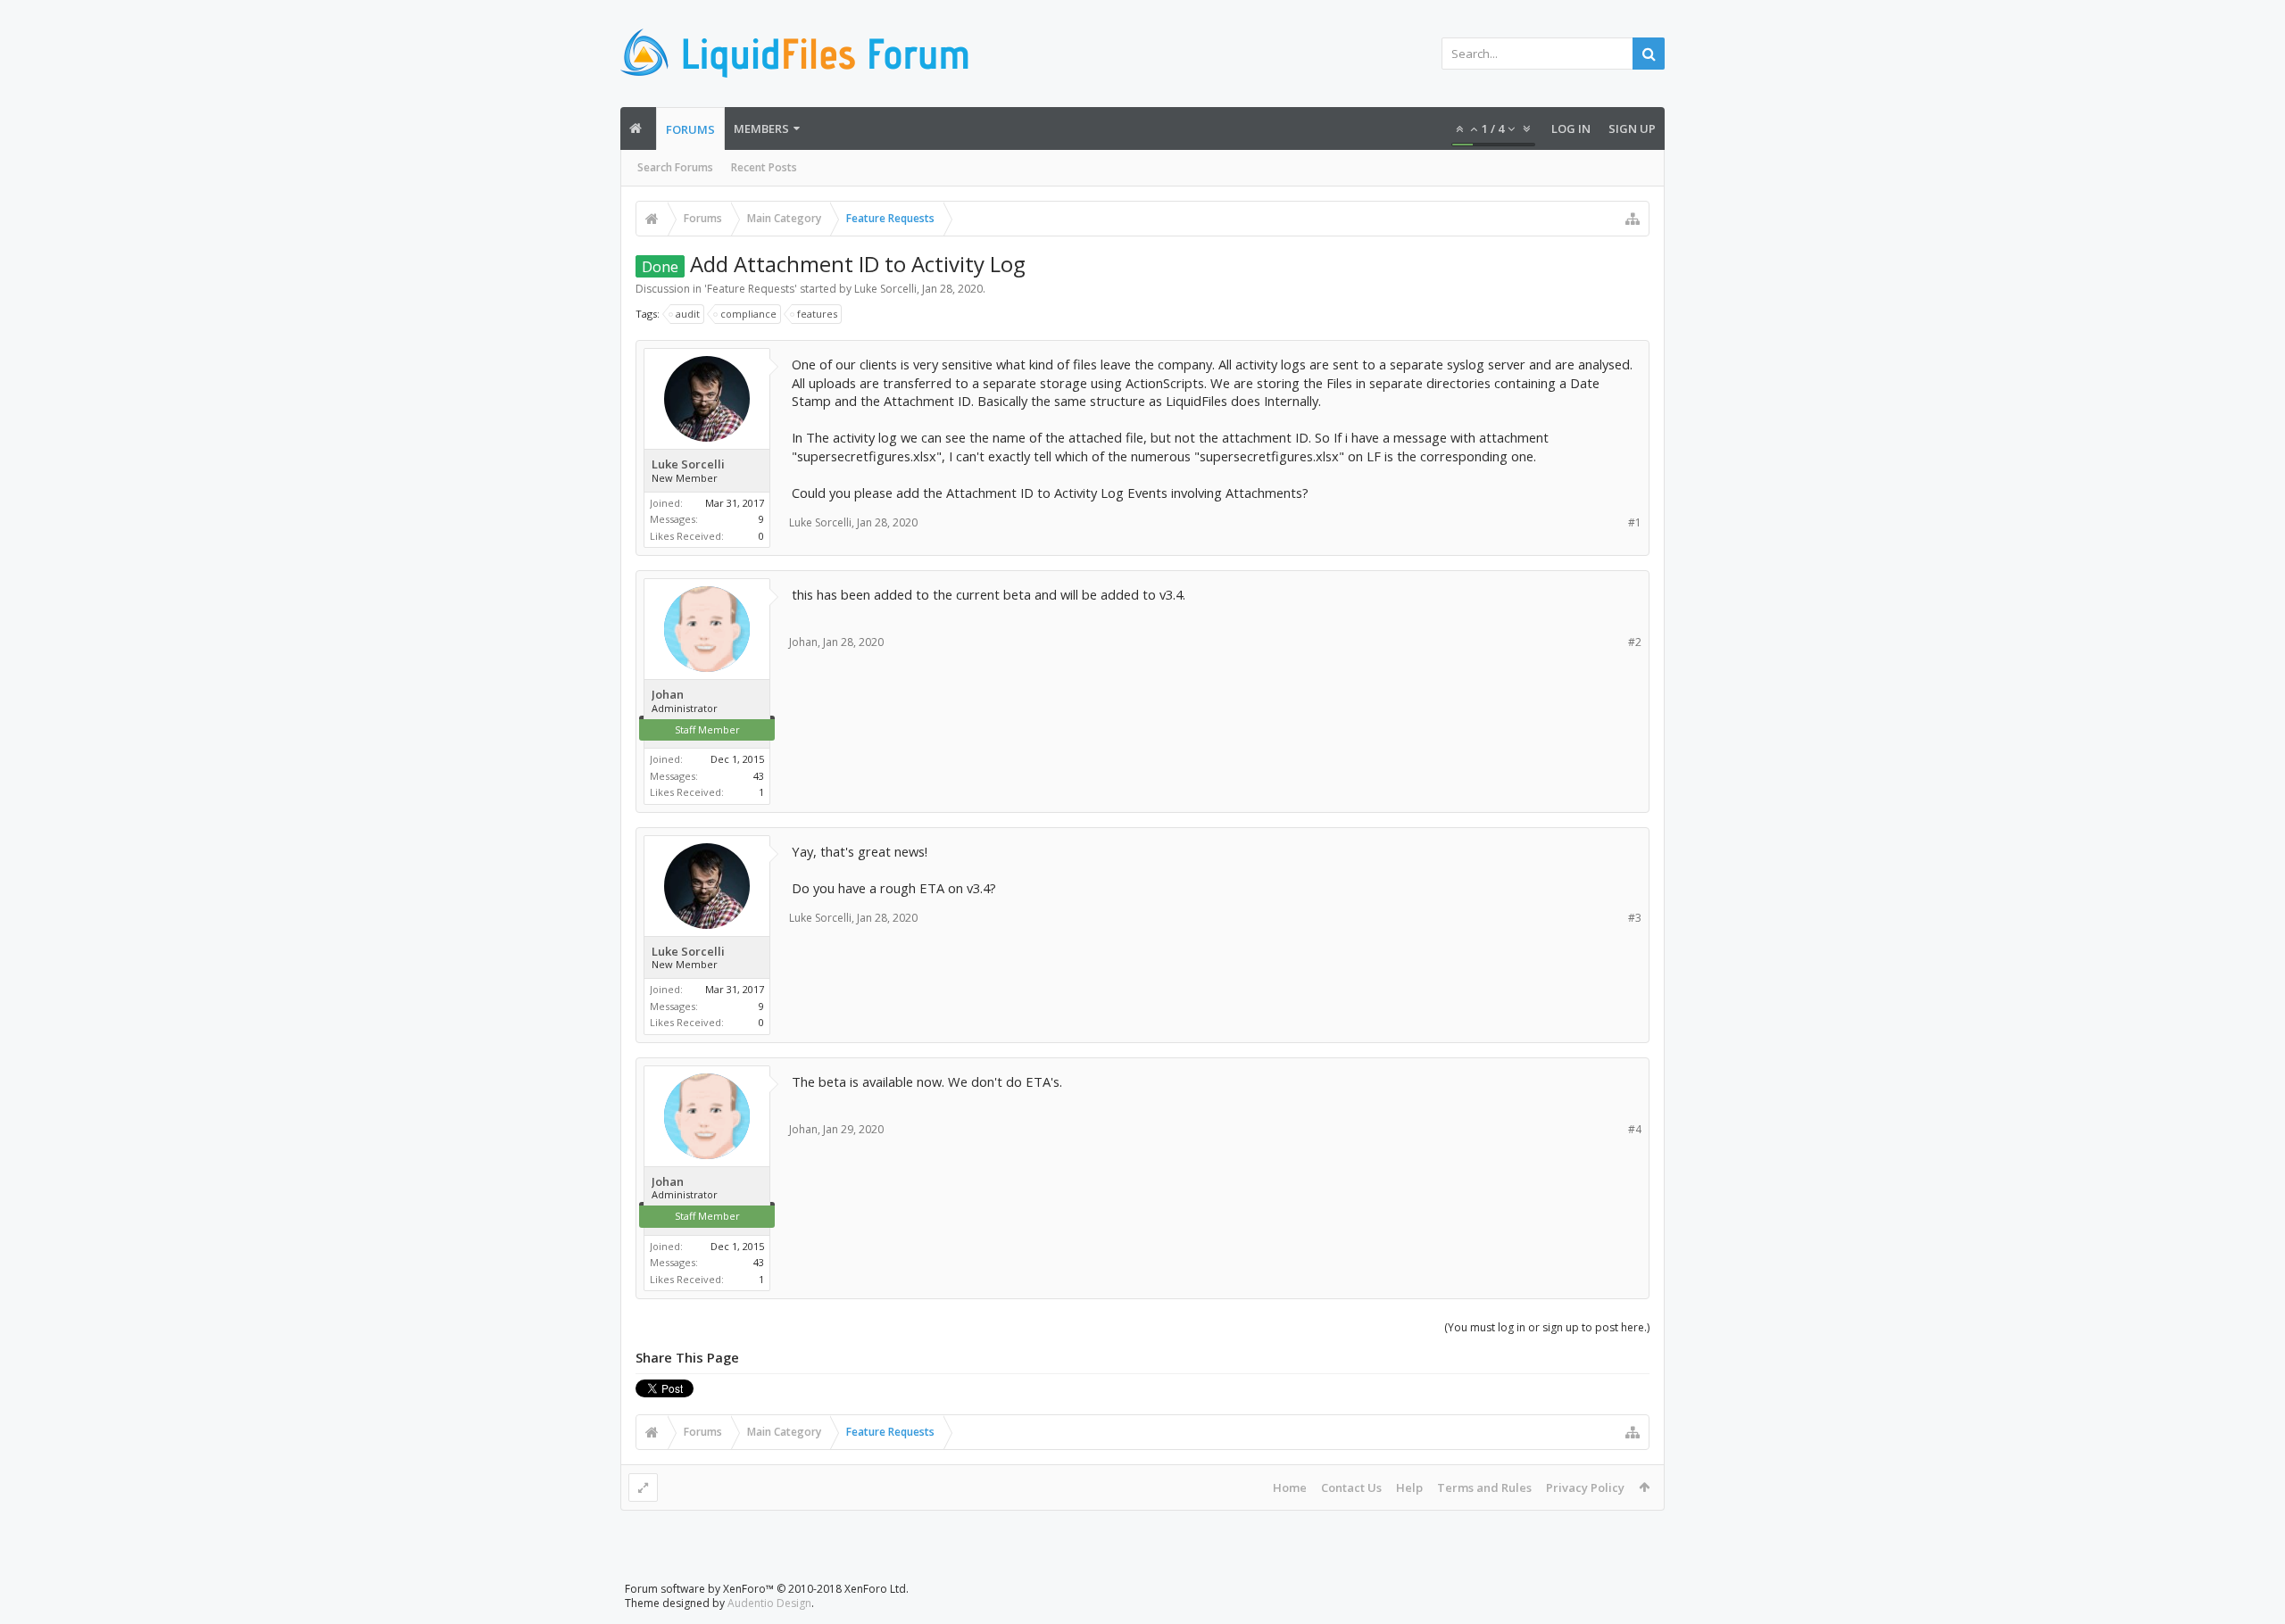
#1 (1635, 522)
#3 (1635, 918)
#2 (1635, 642)
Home (1290, 1487)
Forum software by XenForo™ (767, 1589)
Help (1409, 1487)
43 (759, 776)
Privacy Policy (1585, 1487)
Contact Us (1351, 1487)
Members (761, 128)
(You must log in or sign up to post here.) (1547, 1327)
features (817, 314)
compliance (748, 314)
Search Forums (675, 167)
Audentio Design (769, 1603)
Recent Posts (764, 167)
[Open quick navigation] (1633, 219)
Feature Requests (751, 289)
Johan (668, 695)
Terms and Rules (1484, 1487)
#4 (1635, 1129)
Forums (690, 129)
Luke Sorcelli (885, 289)
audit (688, 314)
